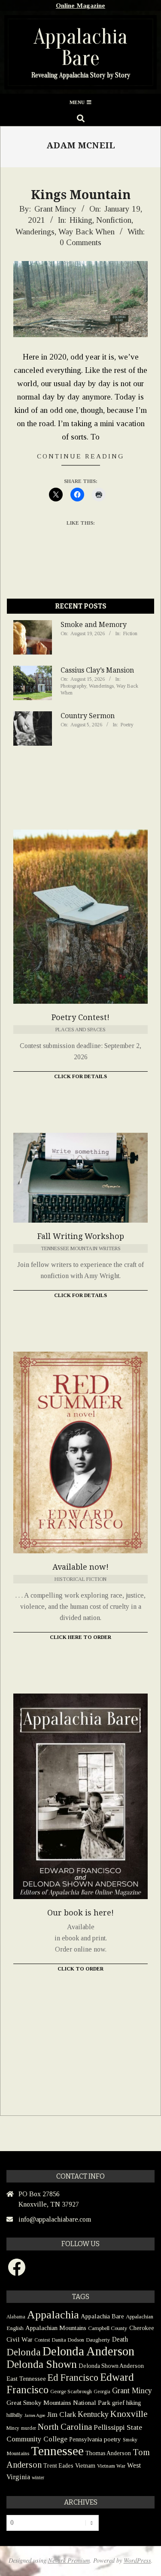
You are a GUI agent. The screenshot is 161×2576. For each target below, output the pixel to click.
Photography (73, 686)
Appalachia (53, 2315)
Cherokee (142, 2328)
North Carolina (65, 2427)
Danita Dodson (68, 2340)
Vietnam (85, 2466)
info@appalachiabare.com (55, 2219)
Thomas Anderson (108, 2453)
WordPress (137, 2560)
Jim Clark (61, 2415)
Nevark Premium (69, 2560)
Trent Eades (58, 2466)
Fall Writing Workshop (81, 1236)
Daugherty (98, 2340)
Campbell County (108, 2328)
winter (38, 2478)
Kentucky (93, 2414)
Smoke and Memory (94, 625)
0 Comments (80, 242)
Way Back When (87, 232)
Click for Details (80, 1076)
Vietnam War (111, 2466)
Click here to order (80, 1637)
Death (120, 2339)
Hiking (81, 220)
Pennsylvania (86, 2439)
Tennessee (57, 2451)
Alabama (16, 2317)
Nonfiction (114, 220)
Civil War (20, 2339)
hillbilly (15, 2415)
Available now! (80, 1567)
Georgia (102, 2392)
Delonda (24, 2352)
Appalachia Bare (102, 2316)
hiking (134, 2403)
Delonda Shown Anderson (111, 2366)
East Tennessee (26, 2379)
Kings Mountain (81, 195)
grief (118, 2402)
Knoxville (129, 2414)
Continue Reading (81, 456)
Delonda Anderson (88, 2351)
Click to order (80, 1969)
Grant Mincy (132, 2391)
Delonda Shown (42, 2364)
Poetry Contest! (80, 1017)
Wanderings (35, 232)
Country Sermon (88, 716)
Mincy (13, 2428)
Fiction (130, 633)
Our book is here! (80, 1913)
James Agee (35, 2415)
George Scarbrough (71, 2392)
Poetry (127, 725)
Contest (42, 2340)
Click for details (80, 1295)
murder (29, 2428)
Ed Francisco (73, 2378)
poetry (112, 2439)
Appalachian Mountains (56, 2328)
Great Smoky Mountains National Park (58, 2402)
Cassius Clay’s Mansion (97, 670)
